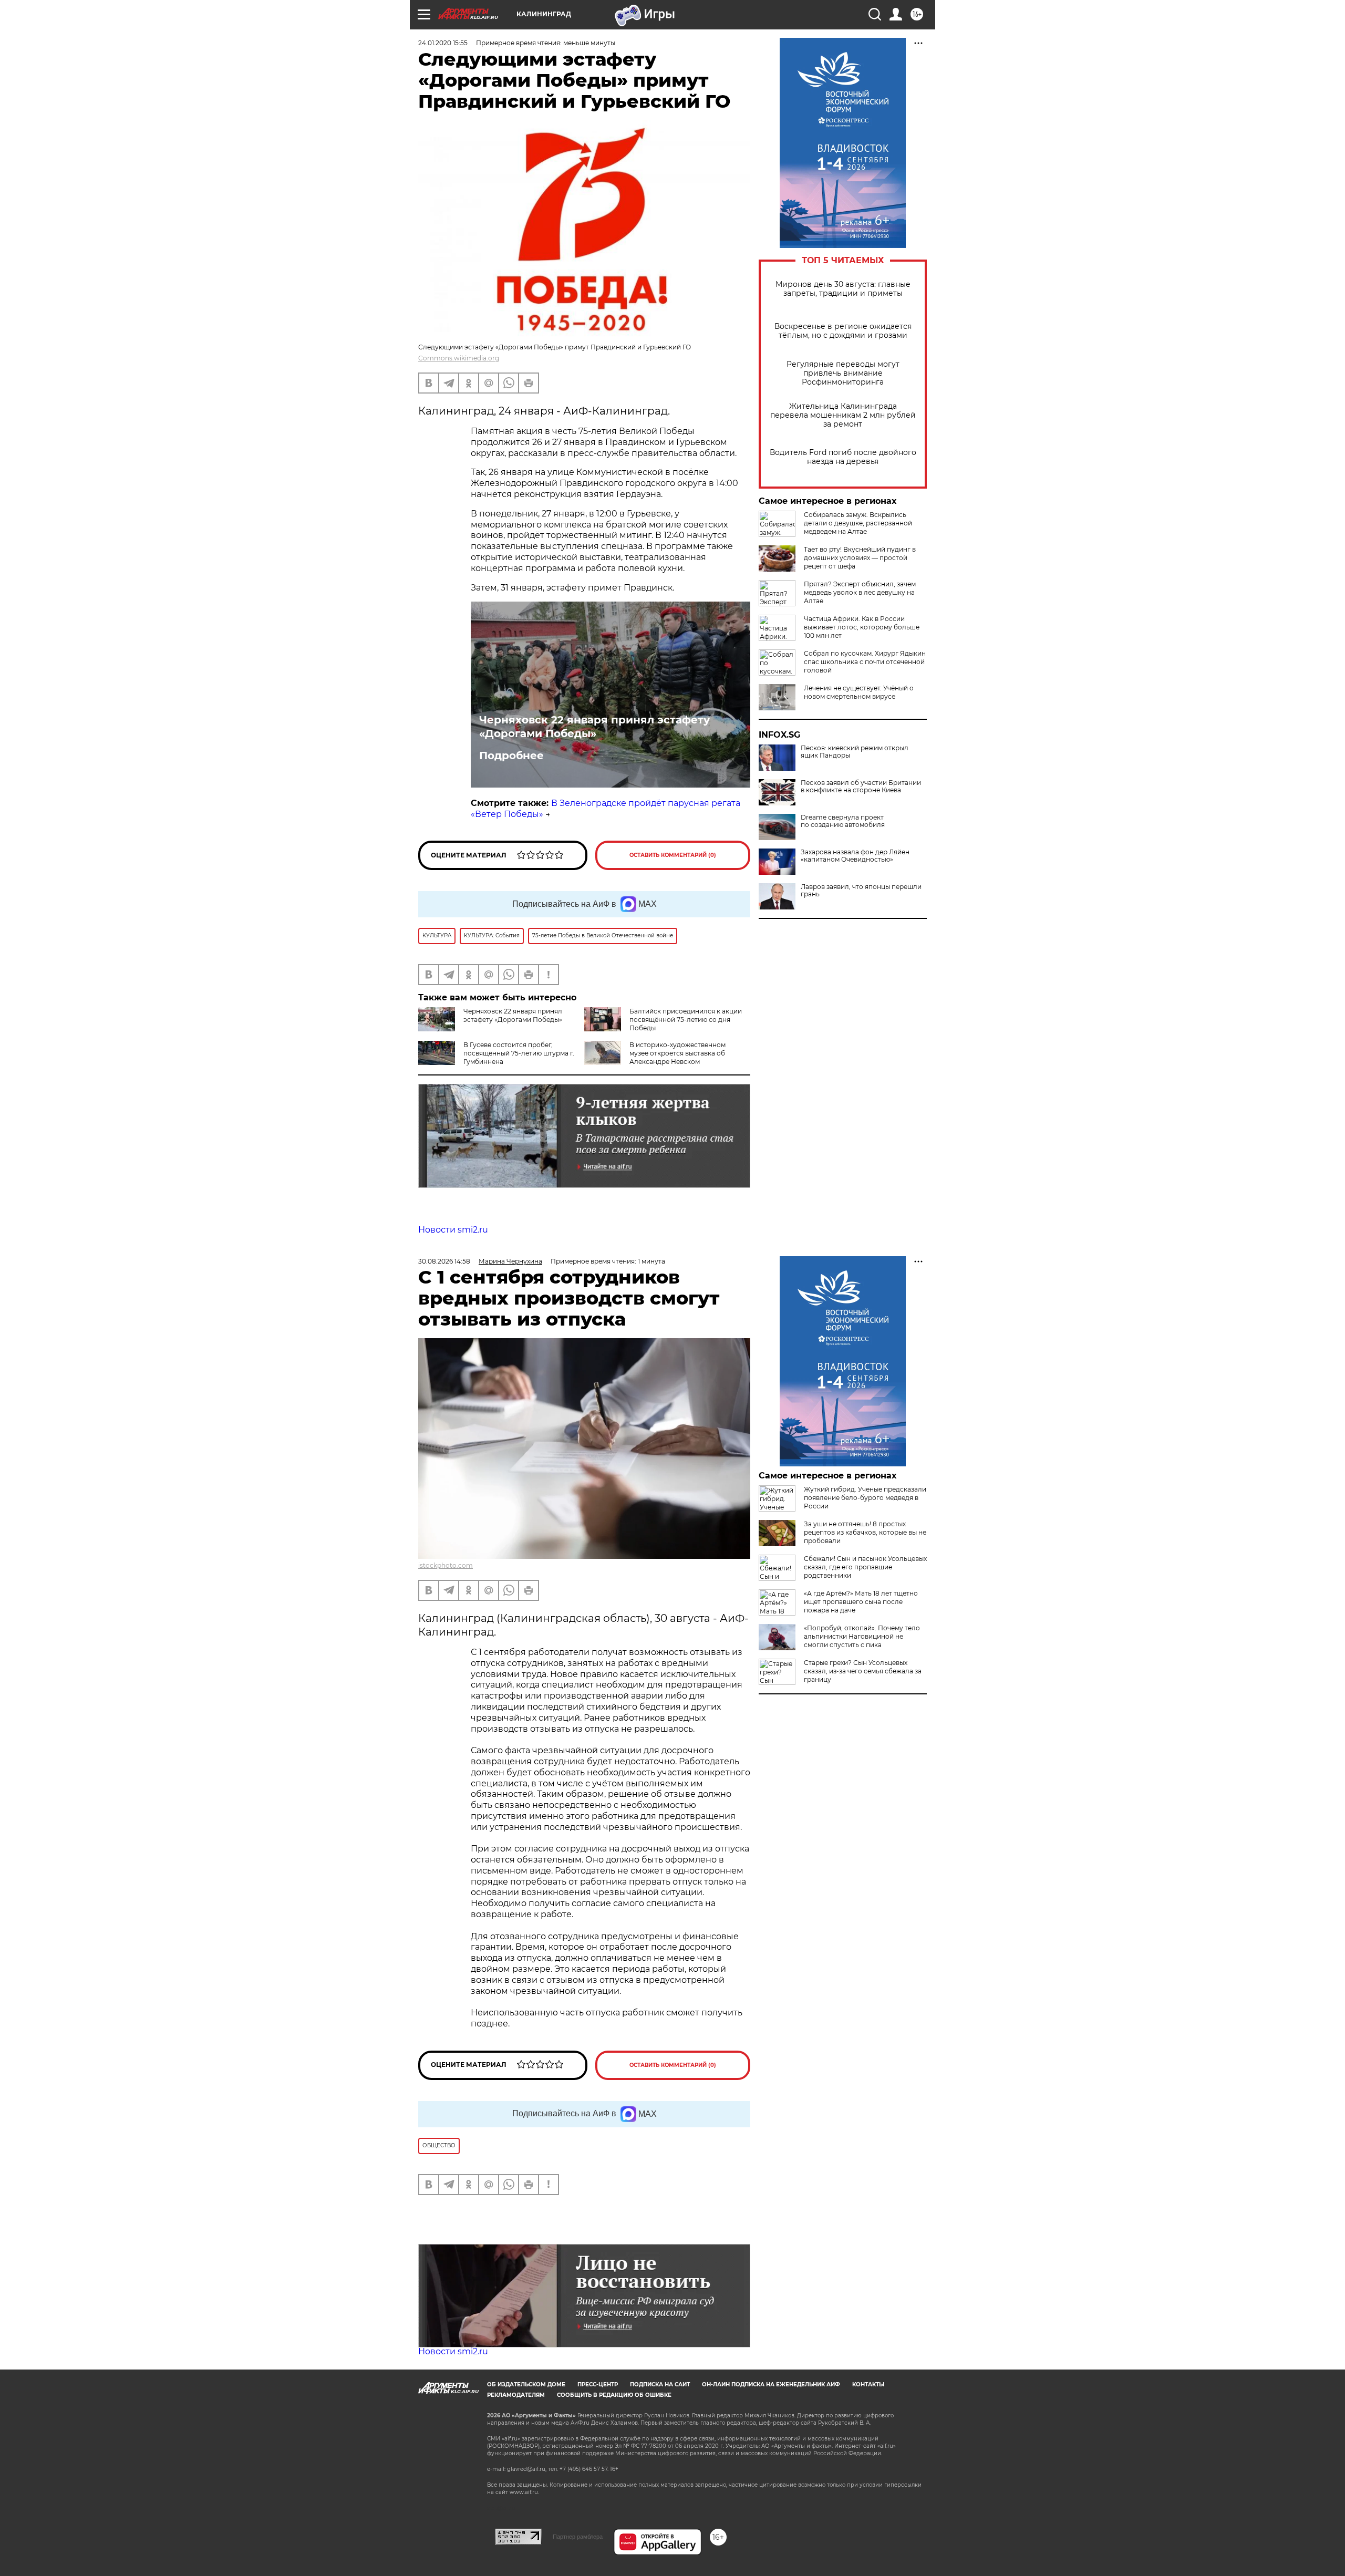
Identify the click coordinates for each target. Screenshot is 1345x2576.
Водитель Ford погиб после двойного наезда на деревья (843, 457)
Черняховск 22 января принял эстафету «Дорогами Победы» (594, 727)
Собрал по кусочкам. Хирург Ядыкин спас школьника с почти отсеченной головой (865, 662)
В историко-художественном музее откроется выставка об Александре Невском (677, 1053)
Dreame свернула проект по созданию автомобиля (843, 821)
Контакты (868, 2384)
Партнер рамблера (578, 2537)
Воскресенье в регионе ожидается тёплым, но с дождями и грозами (843, 331)
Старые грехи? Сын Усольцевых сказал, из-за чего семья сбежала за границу (863, 1671)
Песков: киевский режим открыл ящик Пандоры (855, 752)
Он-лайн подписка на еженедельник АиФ (771, 2384)
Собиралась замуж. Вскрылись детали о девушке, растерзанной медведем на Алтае (858, 523)
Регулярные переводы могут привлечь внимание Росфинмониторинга (843, 373)
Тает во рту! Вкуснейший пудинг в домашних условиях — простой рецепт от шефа (860, 558)
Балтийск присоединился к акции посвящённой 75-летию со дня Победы (686, 1020)
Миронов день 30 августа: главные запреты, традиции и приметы (843, 289)
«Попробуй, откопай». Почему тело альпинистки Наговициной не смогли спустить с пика (862, 1636)
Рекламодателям (516, 2395)
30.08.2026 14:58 (444, 1261)
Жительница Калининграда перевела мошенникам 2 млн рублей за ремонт (843, 415)
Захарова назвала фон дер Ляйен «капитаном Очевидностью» (855, 856)
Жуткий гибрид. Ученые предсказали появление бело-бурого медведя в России (865, 1498)
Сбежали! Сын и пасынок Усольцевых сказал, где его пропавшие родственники (865, 1567)
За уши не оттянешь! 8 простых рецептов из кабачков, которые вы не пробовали (865, 1532)
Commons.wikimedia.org (459, 358)
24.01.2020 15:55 (443, 43)
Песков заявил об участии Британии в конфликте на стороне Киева (861, 787)
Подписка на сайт (660, 2384)
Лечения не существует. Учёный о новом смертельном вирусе (859, 692)
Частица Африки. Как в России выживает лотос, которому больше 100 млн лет (862, 627)
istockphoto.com (446, 1565)
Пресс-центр (598, 2384)
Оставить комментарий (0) (673, 855)
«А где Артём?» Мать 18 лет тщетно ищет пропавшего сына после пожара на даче (861, 1602)
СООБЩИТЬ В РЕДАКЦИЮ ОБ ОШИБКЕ (614, 2395)
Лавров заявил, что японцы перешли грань (861, 891)
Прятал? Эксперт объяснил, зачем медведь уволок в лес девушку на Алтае (860, 592)
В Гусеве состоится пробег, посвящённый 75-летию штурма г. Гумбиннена (519, 1053)
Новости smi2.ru (453, 1230)
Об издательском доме (526, 2384)
